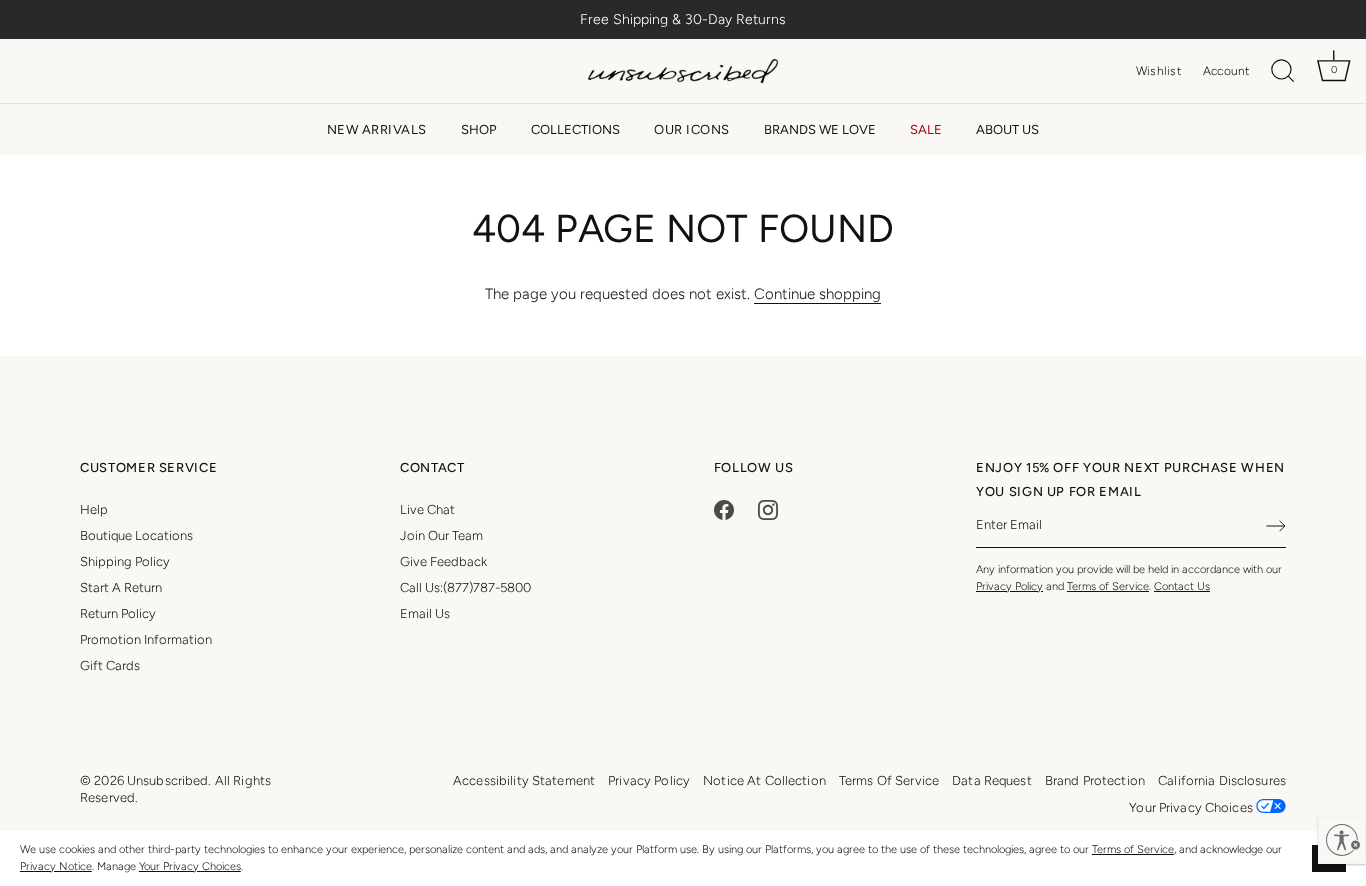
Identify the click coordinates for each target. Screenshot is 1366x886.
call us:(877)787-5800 (465, 587)
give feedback (443, 561)
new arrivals (377, 129)
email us (425, 613)
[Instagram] (768, 509)
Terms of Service (1133, 849)
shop (479, 129)
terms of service (889, 780)
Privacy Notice (56, 866)
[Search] (1283, 71)
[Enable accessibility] (1342, 840)
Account (1226, 71)
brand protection (1095, 780)
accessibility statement (524, 780)
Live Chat (427, 509)
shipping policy (125, 561)
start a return (121, 587)
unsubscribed (168, 780)
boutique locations (136, 535)
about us (1007, 129)
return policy (118, 613)
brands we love (820, 129)
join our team (441, 535)
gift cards (110, 665)
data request (992, 780)
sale (926, 129)
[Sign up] (1276, 526)
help (94, 509)
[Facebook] (724, 509)
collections (575, 129)
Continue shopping (817, 294)
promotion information (146, 639)
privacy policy (649, 780)
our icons (692, 129)
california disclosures (1222, 780)
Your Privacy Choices (190, 866)
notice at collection (764, 780)
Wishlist (1158, 71)
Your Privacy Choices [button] (1192, 807)
